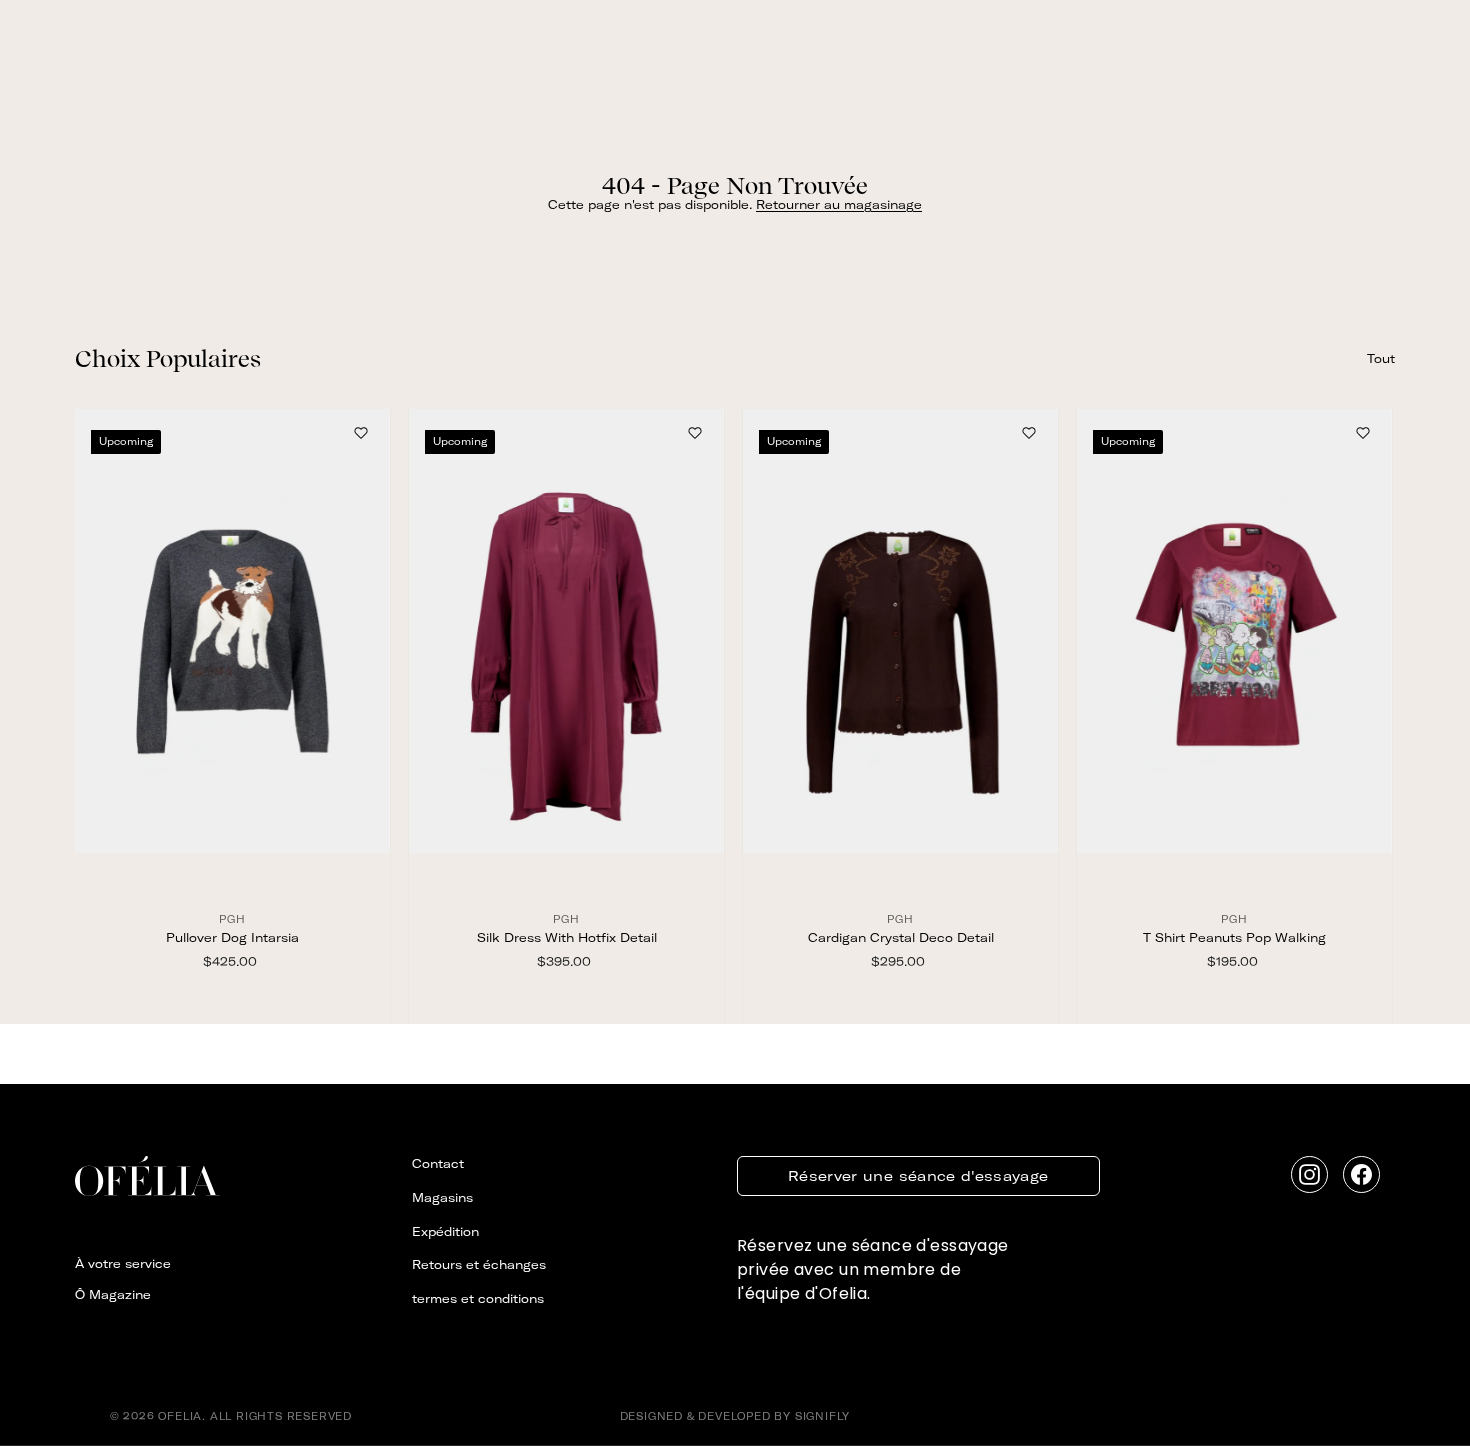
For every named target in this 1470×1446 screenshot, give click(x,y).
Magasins (442, 1197)
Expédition (445, 1231)
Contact (438, 1163)
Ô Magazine (113, 1294)
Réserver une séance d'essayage (918, 1176)
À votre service (123, 1263)
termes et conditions (478, 1298)
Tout (1381, 358)
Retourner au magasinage (839, 204)
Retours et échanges (479, 1264)
